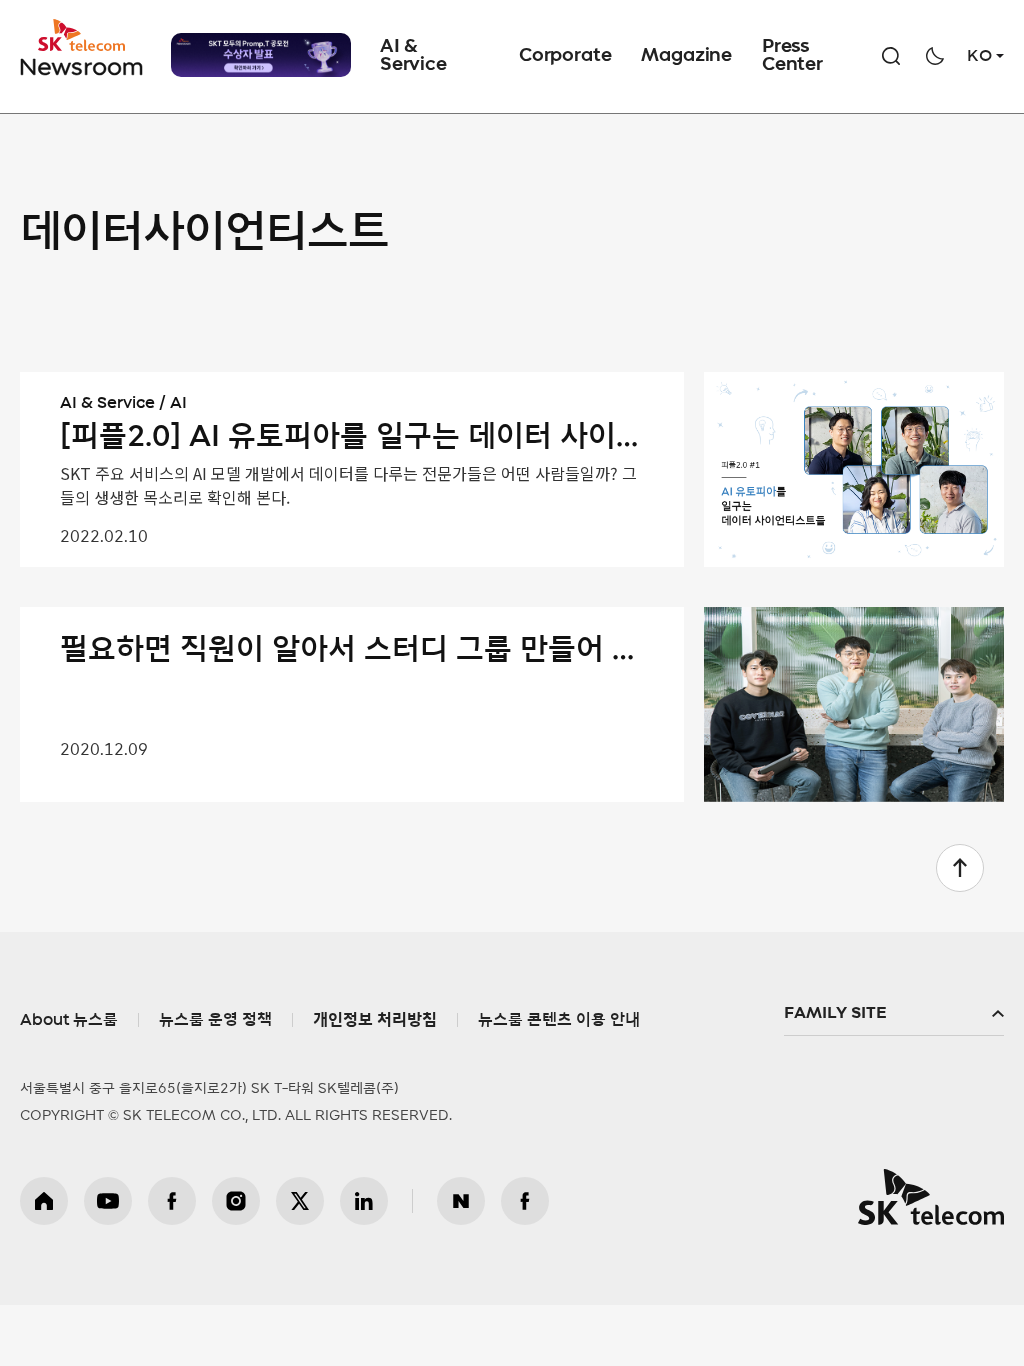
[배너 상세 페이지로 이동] (261, 55)
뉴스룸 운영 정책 (215, 1020)
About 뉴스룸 (69, 1020)
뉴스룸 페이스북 (525, 1201)
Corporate (565, 56)
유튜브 (108, 1201)
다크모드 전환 (935, 56)
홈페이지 (44, 1201)
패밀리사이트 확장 (894, 1014)
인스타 (236, 1201)
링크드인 (364, 1201)
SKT (83, 48)
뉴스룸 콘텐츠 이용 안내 (559, 1020)
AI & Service (413, 56)
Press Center (792, 56)
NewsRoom (82, 65)
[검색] (891, 56)
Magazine (686, 56)
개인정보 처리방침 (375, 1020)
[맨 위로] (960, 868)
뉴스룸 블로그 (461, 1201)
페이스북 (172, 1201)
